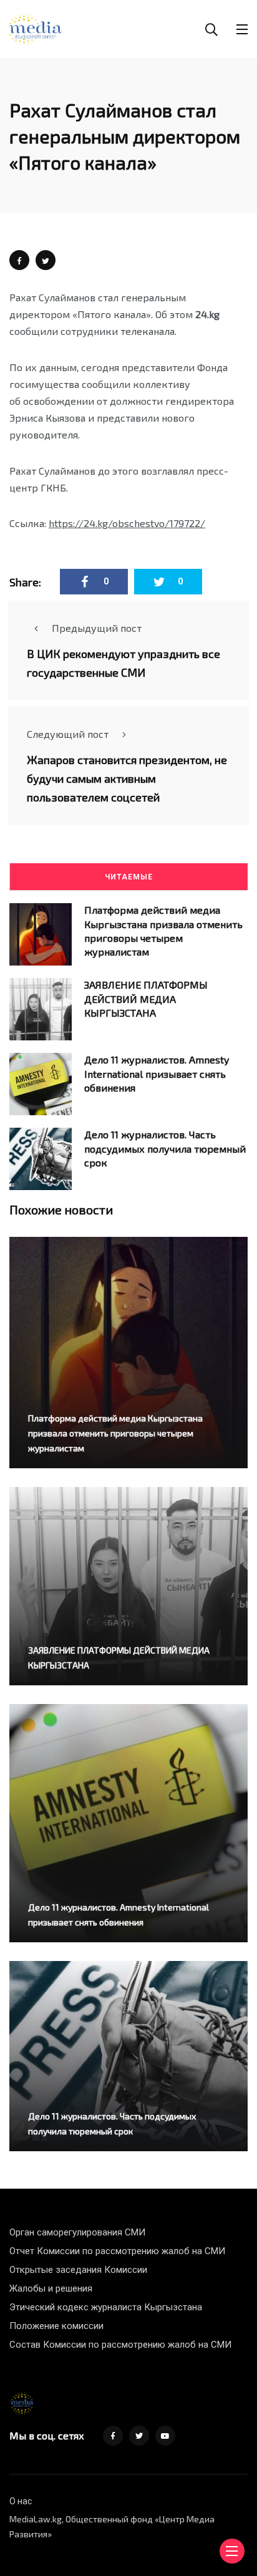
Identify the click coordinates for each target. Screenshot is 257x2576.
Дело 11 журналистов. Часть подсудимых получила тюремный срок (165, 1148)
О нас (21, 2501)
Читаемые (129, 877)
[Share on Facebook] (19, 260)
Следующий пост (68, 734)
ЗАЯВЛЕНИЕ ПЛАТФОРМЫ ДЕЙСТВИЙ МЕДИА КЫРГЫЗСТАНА (146, 999)
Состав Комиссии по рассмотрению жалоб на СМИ (120, 2345)
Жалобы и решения (51, 2288)
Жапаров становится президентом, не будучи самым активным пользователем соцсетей (127, 778)
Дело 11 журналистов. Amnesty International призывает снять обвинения (157, 1073)
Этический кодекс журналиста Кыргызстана (106, 2307)
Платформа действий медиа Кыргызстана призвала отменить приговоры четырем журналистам (115, 1433)
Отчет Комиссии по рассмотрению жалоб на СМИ (117, 2251)
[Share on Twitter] (46, 260)
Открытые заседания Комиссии (78, 2270)
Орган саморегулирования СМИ (77, 2232)
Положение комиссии (56, 2326)
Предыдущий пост (97, 628)
